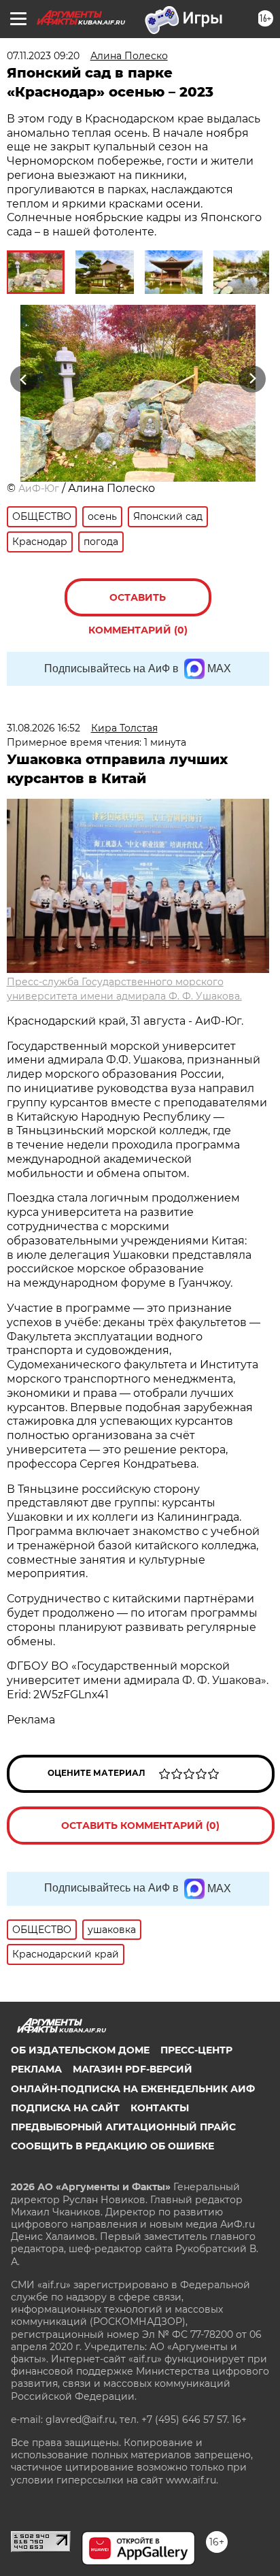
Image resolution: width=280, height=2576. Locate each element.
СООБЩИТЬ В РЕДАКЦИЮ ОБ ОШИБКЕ (112, 2146)
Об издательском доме (80, 2050)
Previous (22, 379)
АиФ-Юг (39, 489)
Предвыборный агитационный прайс (123, 2127)
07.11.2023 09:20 (43, 56)
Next (252, 379)
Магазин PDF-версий (133, 2069)
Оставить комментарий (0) (138, 604)
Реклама (36, 2069)
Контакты (160, 2108)
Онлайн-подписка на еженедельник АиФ (133, 2089)
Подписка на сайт (65, 2108)
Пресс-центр (196, 2050)
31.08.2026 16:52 (43, 728)
